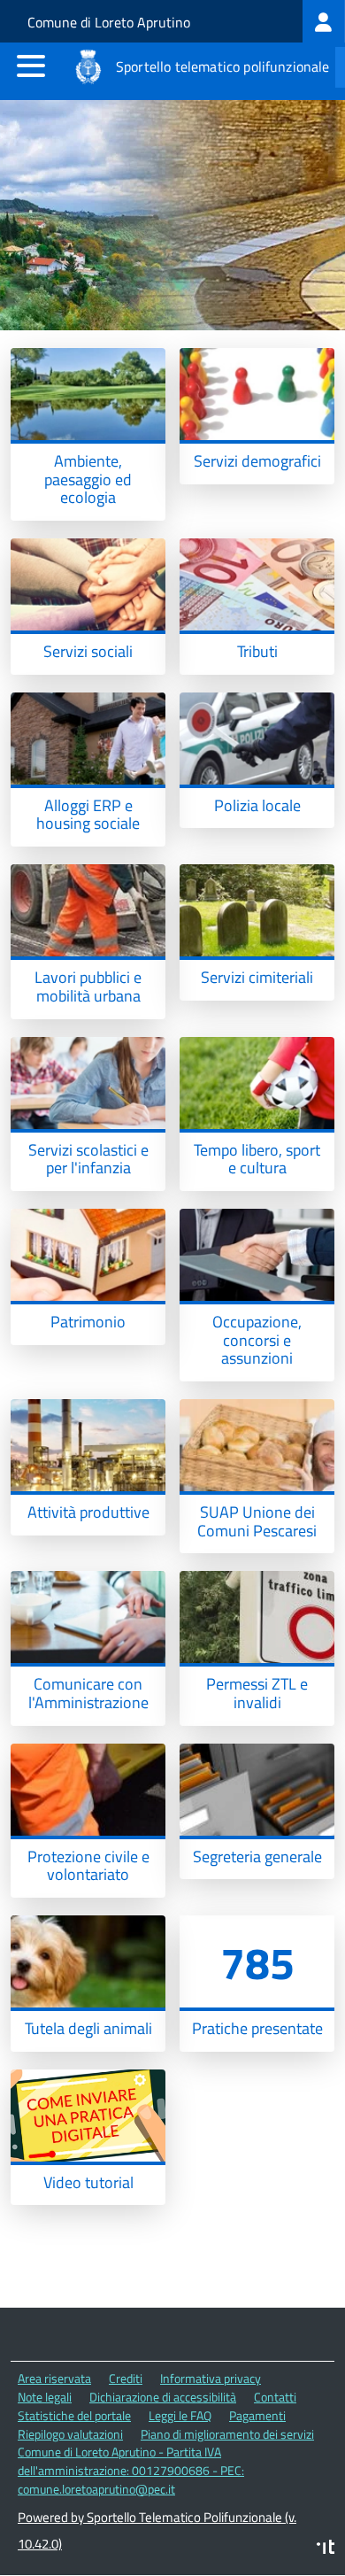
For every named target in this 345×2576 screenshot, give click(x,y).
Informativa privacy (211, 2378)
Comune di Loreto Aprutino (109, 22)
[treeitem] (324, 21)
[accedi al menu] (31, 66)
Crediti (126, 2378)
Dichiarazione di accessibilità (163, 2397)
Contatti (275, 2397)
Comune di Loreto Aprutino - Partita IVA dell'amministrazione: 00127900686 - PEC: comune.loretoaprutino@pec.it (131, 2470)
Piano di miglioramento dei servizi (227, 2434)
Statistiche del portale (74, 2415)
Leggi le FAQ (180, 2415)
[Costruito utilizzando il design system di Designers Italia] (326, 2549)
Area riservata (54, 2378)
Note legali (45, 2397)
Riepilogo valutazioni (70, 2434)
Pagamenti (257, 2415)
